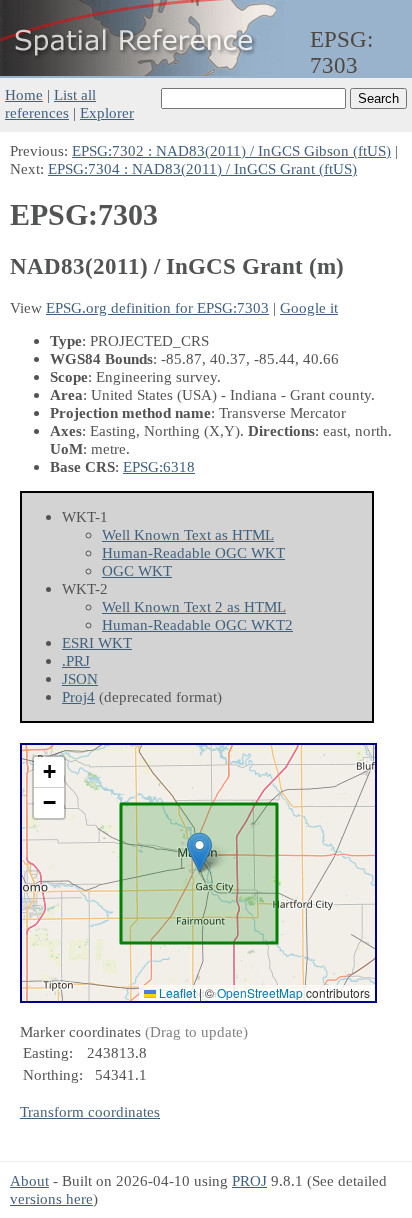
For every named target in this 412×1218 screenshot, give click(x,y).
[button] (199, 852)
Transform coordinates (90, 1111)
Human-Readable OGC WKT (193, 552)
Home (24, 94)
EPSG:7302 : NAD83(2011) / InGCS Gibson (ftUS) (231, 150)
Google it (309, 307)
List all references (50, 103)
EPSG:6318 (159, 466)
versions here (51, 1198)
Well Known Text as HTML (188, 534)
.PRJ (76, 660)
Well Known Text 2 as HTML (194, 606)
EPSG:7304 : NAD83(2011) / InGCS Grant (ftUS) (202, 168)
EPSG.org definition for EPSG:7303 (157, 307)
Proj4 (78, 696)
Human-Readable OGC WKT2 (197, 624)
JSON (80, 678)
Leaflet (176, 992)
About (29, 1180)
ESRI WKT (97, 642)
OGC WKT (137, 570)
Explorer (107, 112)
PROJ (249, 1180)
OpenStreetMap (260, 992)
